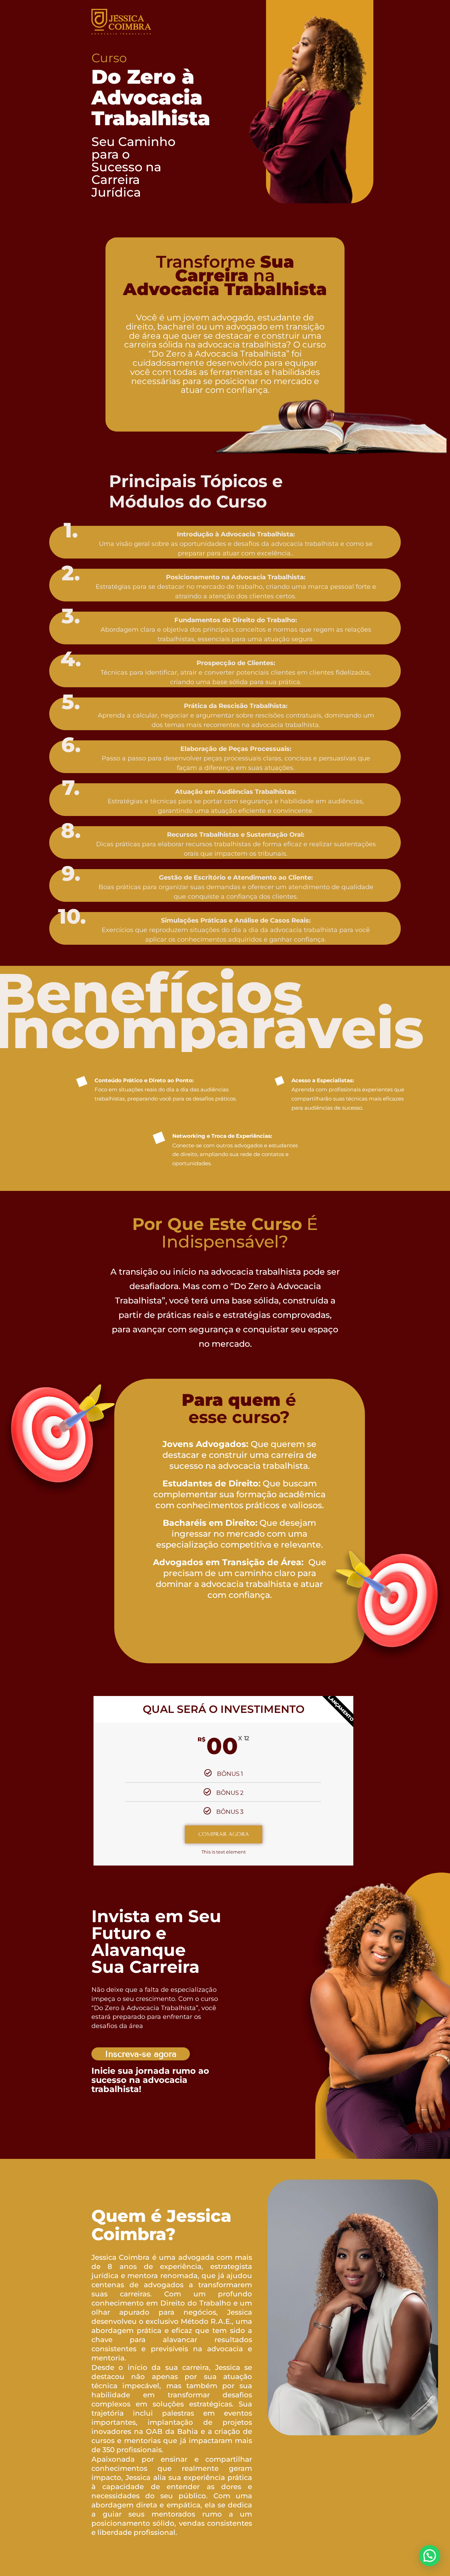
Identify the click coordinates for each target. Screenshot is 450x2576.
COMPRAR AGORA (224, 1834)
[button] (430, 2556)
